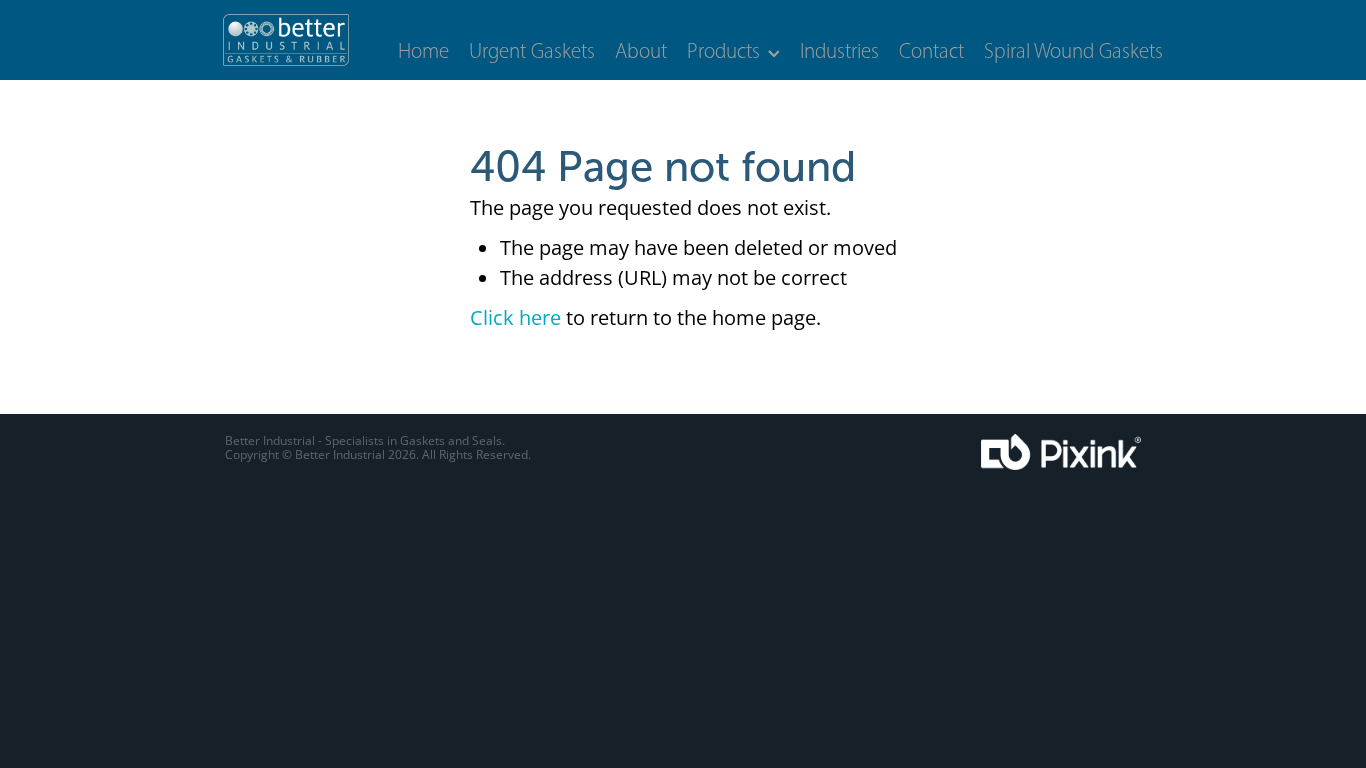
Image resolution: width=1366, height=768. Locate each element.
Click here (515, 317)
